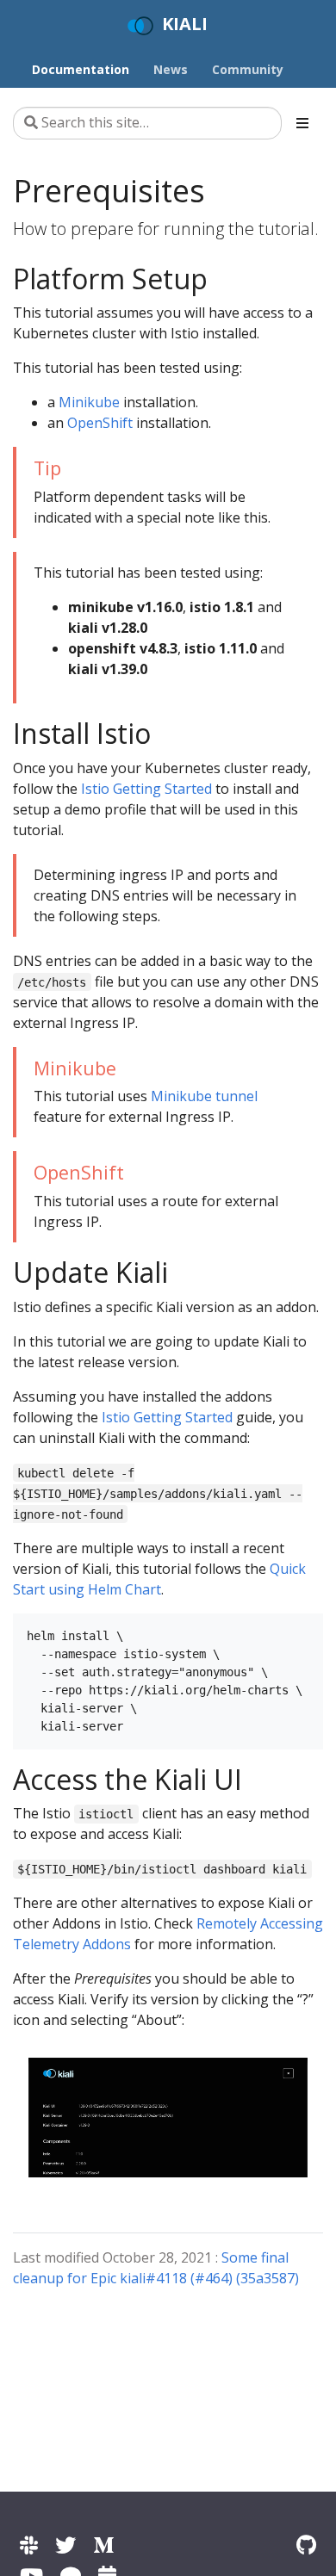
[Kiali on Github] (306, 2545)
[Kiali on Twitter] (65, 2545)
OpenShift (100, 423)
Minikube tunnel (204, 1096)
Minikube (89, 402)
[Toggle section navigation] (302, 123)
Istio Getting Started (146, 789)
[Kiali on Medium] (103, 2545)
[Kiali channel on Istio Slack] (29, 2545)
